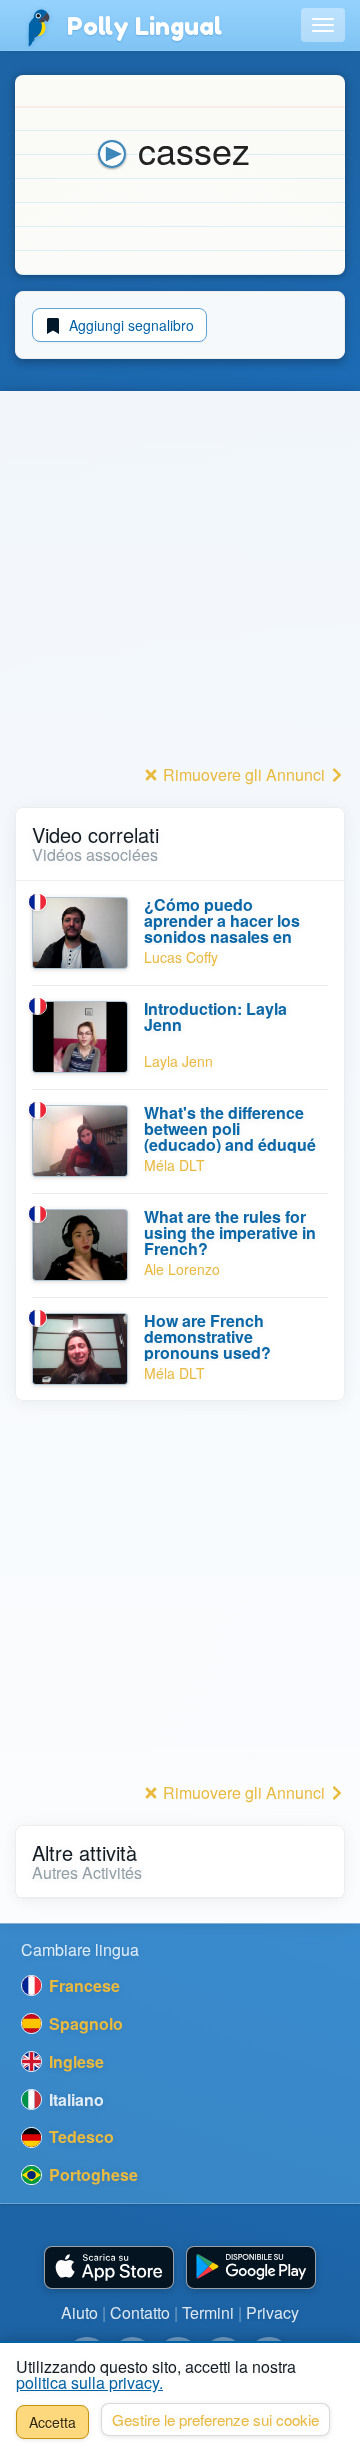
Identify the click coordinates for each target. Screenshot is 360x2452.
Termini (208, 2312)
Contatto (140, 2312)
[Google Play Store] (251, 2267)
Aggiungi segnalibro (129, 325)
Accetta (52, 2422)
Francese (82, 1985)
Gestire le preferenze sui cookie (215, 2419)
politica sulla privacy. (89, 2382)
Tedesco (79, 2136)
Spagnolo (84, 2023)
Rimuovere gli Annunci (244, 774)
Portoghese (91, 2174)
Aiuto (79, 2312)
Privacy (272, 2312)
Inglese (74, 2061)
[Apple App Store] (109, 2267)
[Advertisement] (180, 579)
